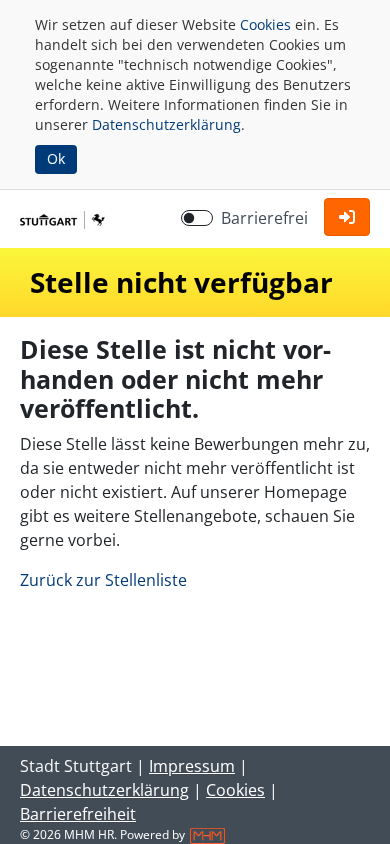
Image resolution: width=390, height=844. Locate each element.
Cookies (265, 24)
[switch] (197, 218)
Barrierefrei (264, 218)
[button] (347, 217)
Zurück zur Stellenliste (103, 580)
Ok (56, 158)
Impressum (192, 766)
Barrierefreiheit (78, 814)
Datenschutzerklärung (166, 124)
